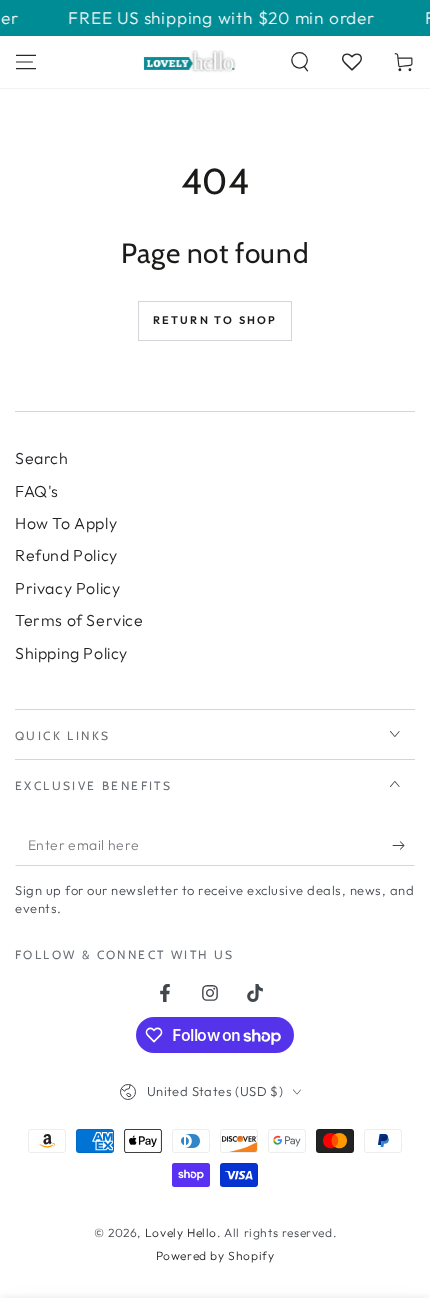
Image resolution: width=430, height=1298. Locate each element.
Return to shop (215, 320)
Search (42, 458)
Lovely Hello (181, 1232)
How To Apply (66, 523)
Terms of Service (79, 620)
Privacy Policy (67, 588)
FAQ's (37, 491)
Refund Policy (66, 555)
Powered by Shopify (215, 1255)
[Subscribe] (403, 846)
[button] (300, 62)
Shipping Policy (71, 653)
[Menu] (26, 62)
